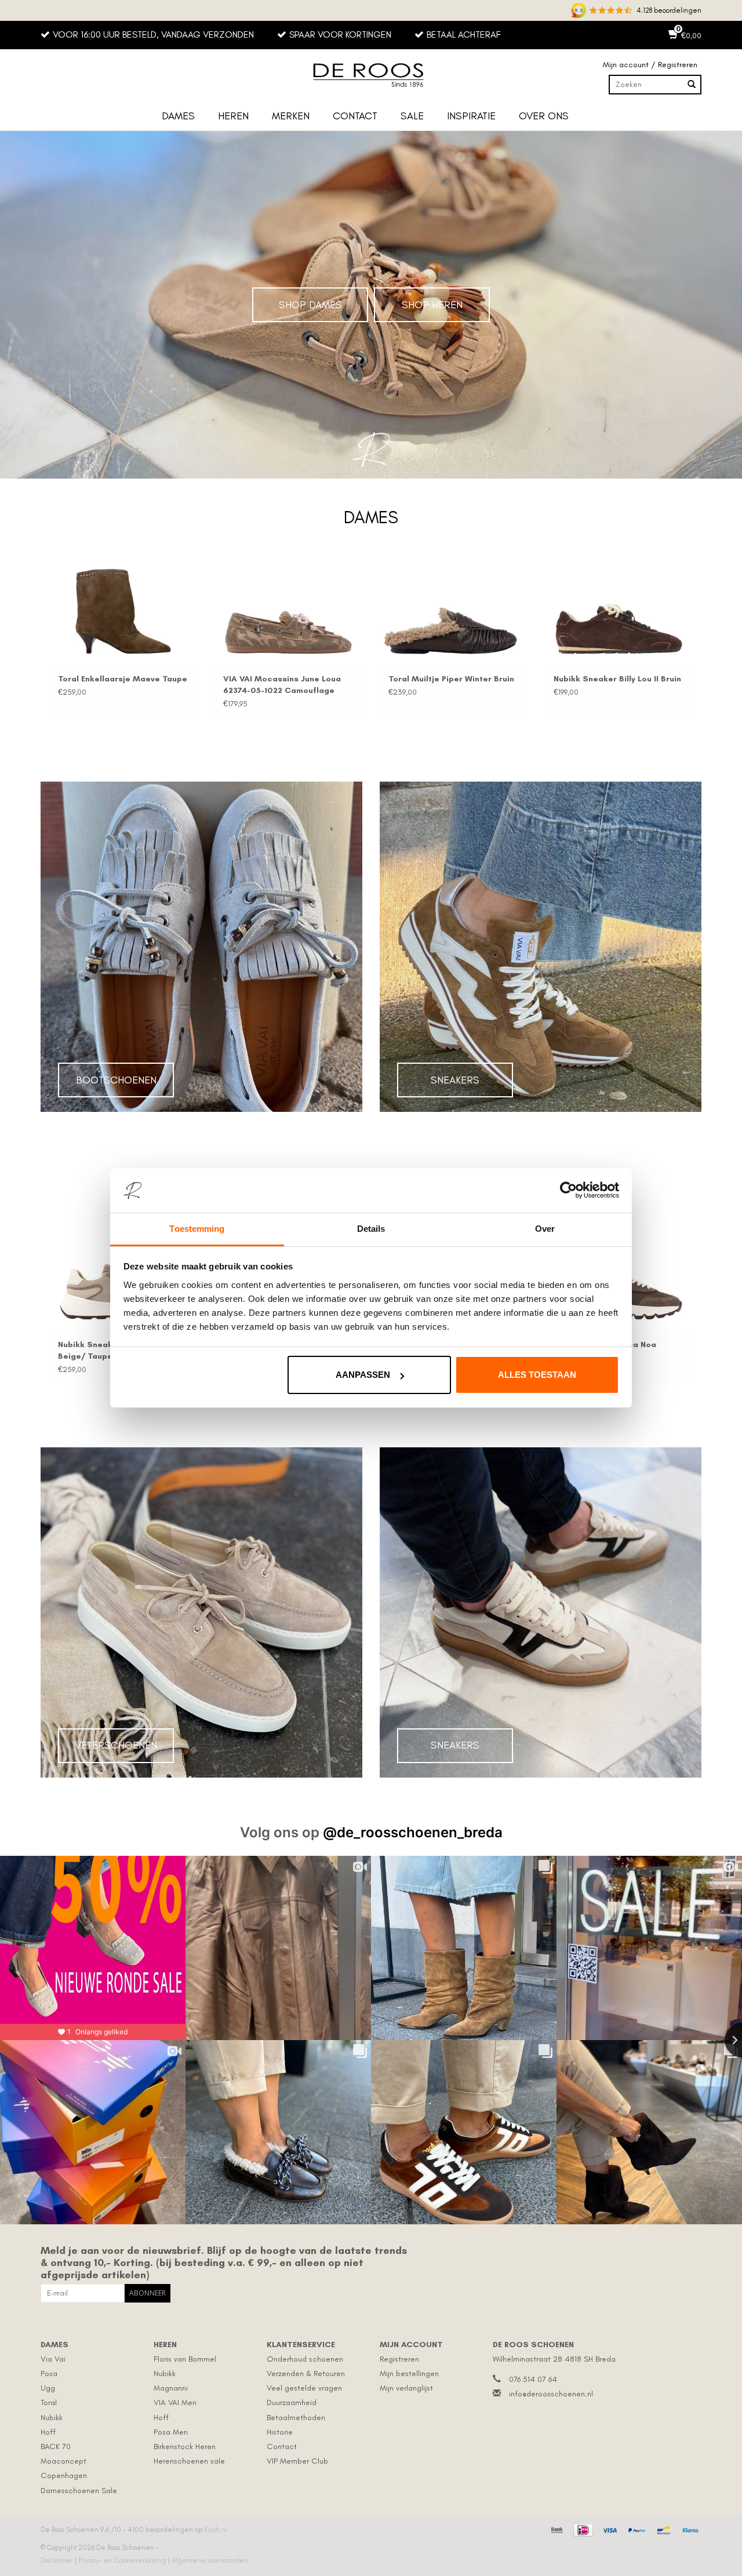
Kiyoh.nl (216, 2530)
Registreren (399, 2359)
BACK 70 (56, 2447)
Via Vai (53, 2359)
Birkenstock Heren (185, 2447)
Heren (233, 116)
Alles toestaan (537, 1375)
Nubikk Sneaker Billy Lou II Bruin (617, 679)
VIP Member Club (297, 2461)
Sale (412, 116)
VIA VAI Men (175, 2402)
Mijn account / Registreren (650, 65)
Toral (49, 2402)
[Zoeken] (692, 85)
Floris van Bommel (185, 2359)
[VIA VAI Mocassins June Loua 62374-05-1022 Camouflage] (288, 612)
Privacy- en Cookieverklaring (123, 2560)
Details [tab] (371, 1229)
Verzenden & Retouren (306, 2374)
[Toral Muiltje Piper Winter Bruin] (454, 612)
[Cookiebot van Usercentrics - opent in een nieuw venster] (568, 1191)
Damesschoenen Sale (79, 2491)
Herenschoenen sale (189, 2461)
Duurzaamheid (292, 2402)
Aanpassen (363, 1375)
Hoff (48, 2432)
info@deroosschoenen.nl (551, 2394)
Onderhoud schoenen (305, 2359)
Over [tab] (545, 1229)
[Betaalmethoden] (556, 2528)
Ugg (48, 2388)
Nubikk (52, 2418)
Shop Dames (310, 305)
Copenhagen (64, 2475)
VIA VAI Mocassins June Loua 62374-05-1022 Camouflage (282, 685)
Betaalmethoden (296, 2418)
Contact (355, 116)
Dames (178, 116)
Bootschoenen (116, 1080)
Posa (49, 2374)
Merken (291, 116)
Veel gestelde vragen (304, 2388)
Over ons (544, 116)
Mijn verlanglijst (406, 2388)
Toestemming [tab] (197, 1229)
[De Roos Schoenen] (371, 75)
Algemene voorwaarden (210, 2560)
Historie (280, 2432)
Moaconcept (63, 2461)
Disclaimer (58, 2560)
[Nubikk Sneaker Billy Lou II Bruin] (619, 612)
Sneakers (455, 1080)
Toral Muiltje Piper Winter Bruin (451, 679)
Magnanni (171, 2388)
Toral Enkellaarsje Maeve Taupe (123, 679)
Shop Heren (432, 305)
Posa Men (171, 2432)
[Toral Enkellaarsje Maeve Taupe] (123, 612)
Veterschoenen (116, 1745)
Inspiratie (471, 116)
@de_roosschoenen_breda (413, 1832)
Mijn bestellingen (409, 2374)
